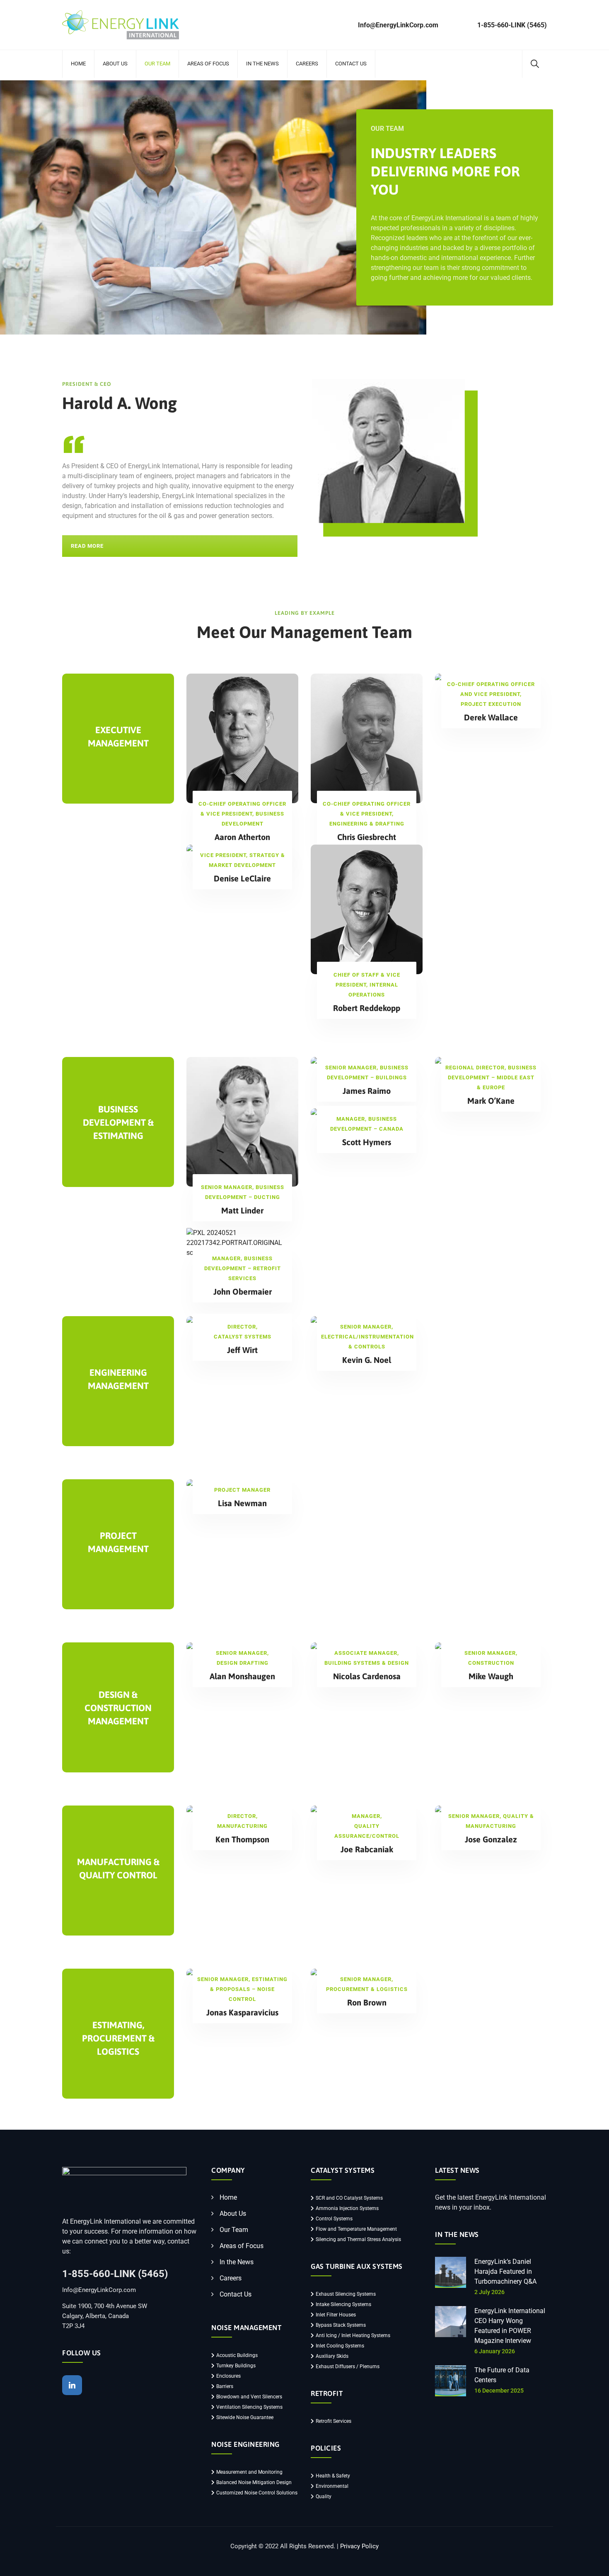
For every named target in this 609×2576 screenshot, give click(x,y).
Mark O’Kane (491, 1101)
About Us (115, 64)
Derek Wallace (491, 717)
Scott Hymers (367, 1142)
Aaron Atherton (242, 837)
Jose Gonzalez (491, 1839)
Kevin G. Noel (367, 1360)
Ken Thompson (242, 1839)
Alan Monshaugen (242, 1676)
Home (78, 64)
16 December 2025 (499, 2391)
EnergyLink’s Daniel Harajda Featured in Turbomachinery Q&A (505, 2271)
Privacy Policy (359, 2546)
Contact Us (351, 64)
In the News (262, 64)
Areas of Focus (208, 64)
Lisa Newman (242, 1503)
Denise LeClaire (242, 878)
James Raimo (367, 1091)
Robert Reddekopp (367, 1008)
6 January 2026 (495, 2351)
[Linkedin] (72, 2385)
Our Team (157, 64)
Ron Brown (367, 2002)
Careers (307, 64)
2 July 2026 (489, 2292)
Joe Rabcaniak (367, 1849)
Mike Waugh (491, 1676)
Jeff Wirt (242, 1350)
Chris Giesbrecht (367, 837)
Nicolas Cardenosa (367, 1676)
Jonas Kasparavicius (242, 2012)
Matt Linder (242, 1210)
